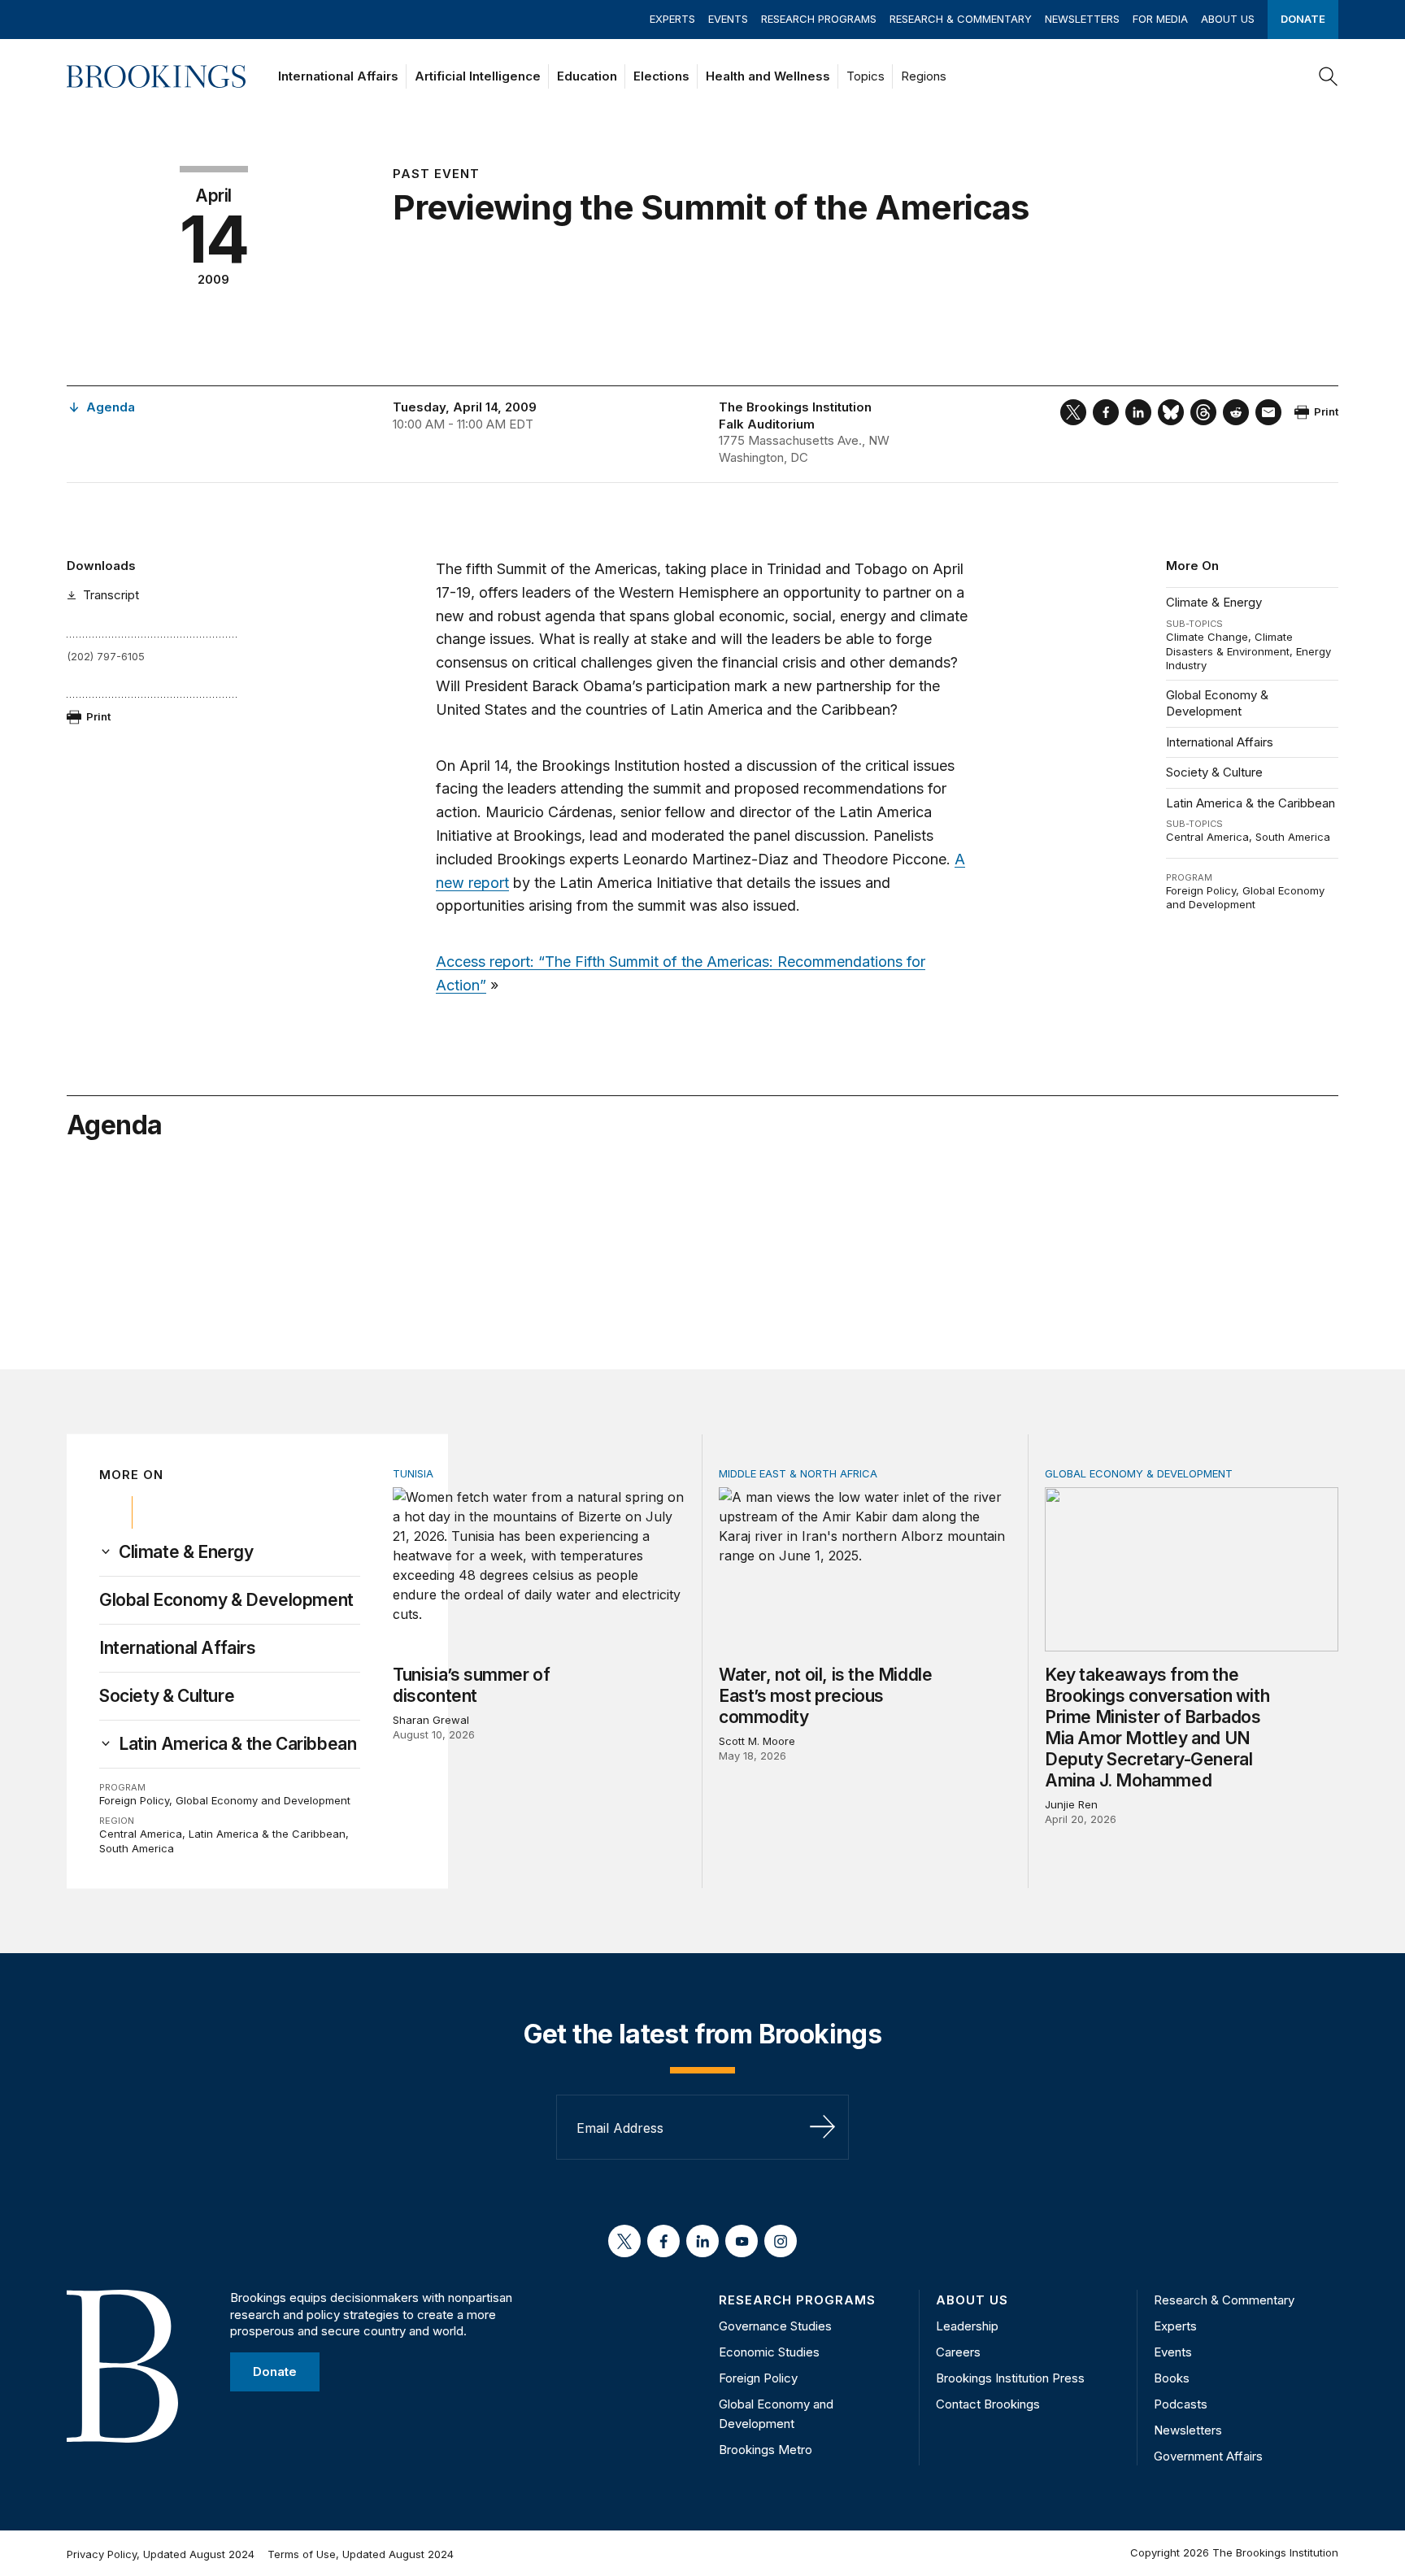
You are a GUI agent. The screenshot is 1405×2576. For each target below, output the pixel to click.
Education (587, 76)
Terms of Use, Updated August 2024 (361, 2554)
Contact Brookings (988, 2404)
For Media (1160, 19)
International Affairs (338, 76)
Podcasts (1181, 2404)
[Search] (1329, 76)
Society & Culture (1214, 772)
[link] (186, 1552)
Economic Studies (769, 2352)
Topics (866, 76)
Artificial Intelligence (478, 76)
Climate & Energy (1214, 602)
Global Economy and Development (1245, 898)
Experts (672, 19)
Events (728, 19)
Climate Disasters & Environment (1229, 644)
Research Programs (819, 19)
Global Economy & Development (1217, 703)
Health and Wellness (768, 76)
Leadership (967, 2326)
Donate (1303, 19)
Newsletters (1082, 19)
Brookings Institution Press (1010, 2378)
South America (1293, 837)
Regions (924, 76)
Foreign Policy (1201, 890)
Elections (661, 76)
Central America (1207, 837)
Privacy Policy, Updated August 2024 (161, 2554)
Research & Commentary (961, 19)
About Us (1228, 19)
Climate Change (1207, 637)
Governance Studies (775, 2326)
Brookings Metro (766, 2450)
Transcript (111, 595)
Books (1172, 2378)
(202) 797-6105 (106, 656)
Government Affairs (1208, 2456)
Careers (958, 2352)
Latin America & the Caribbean (1251, 803)
